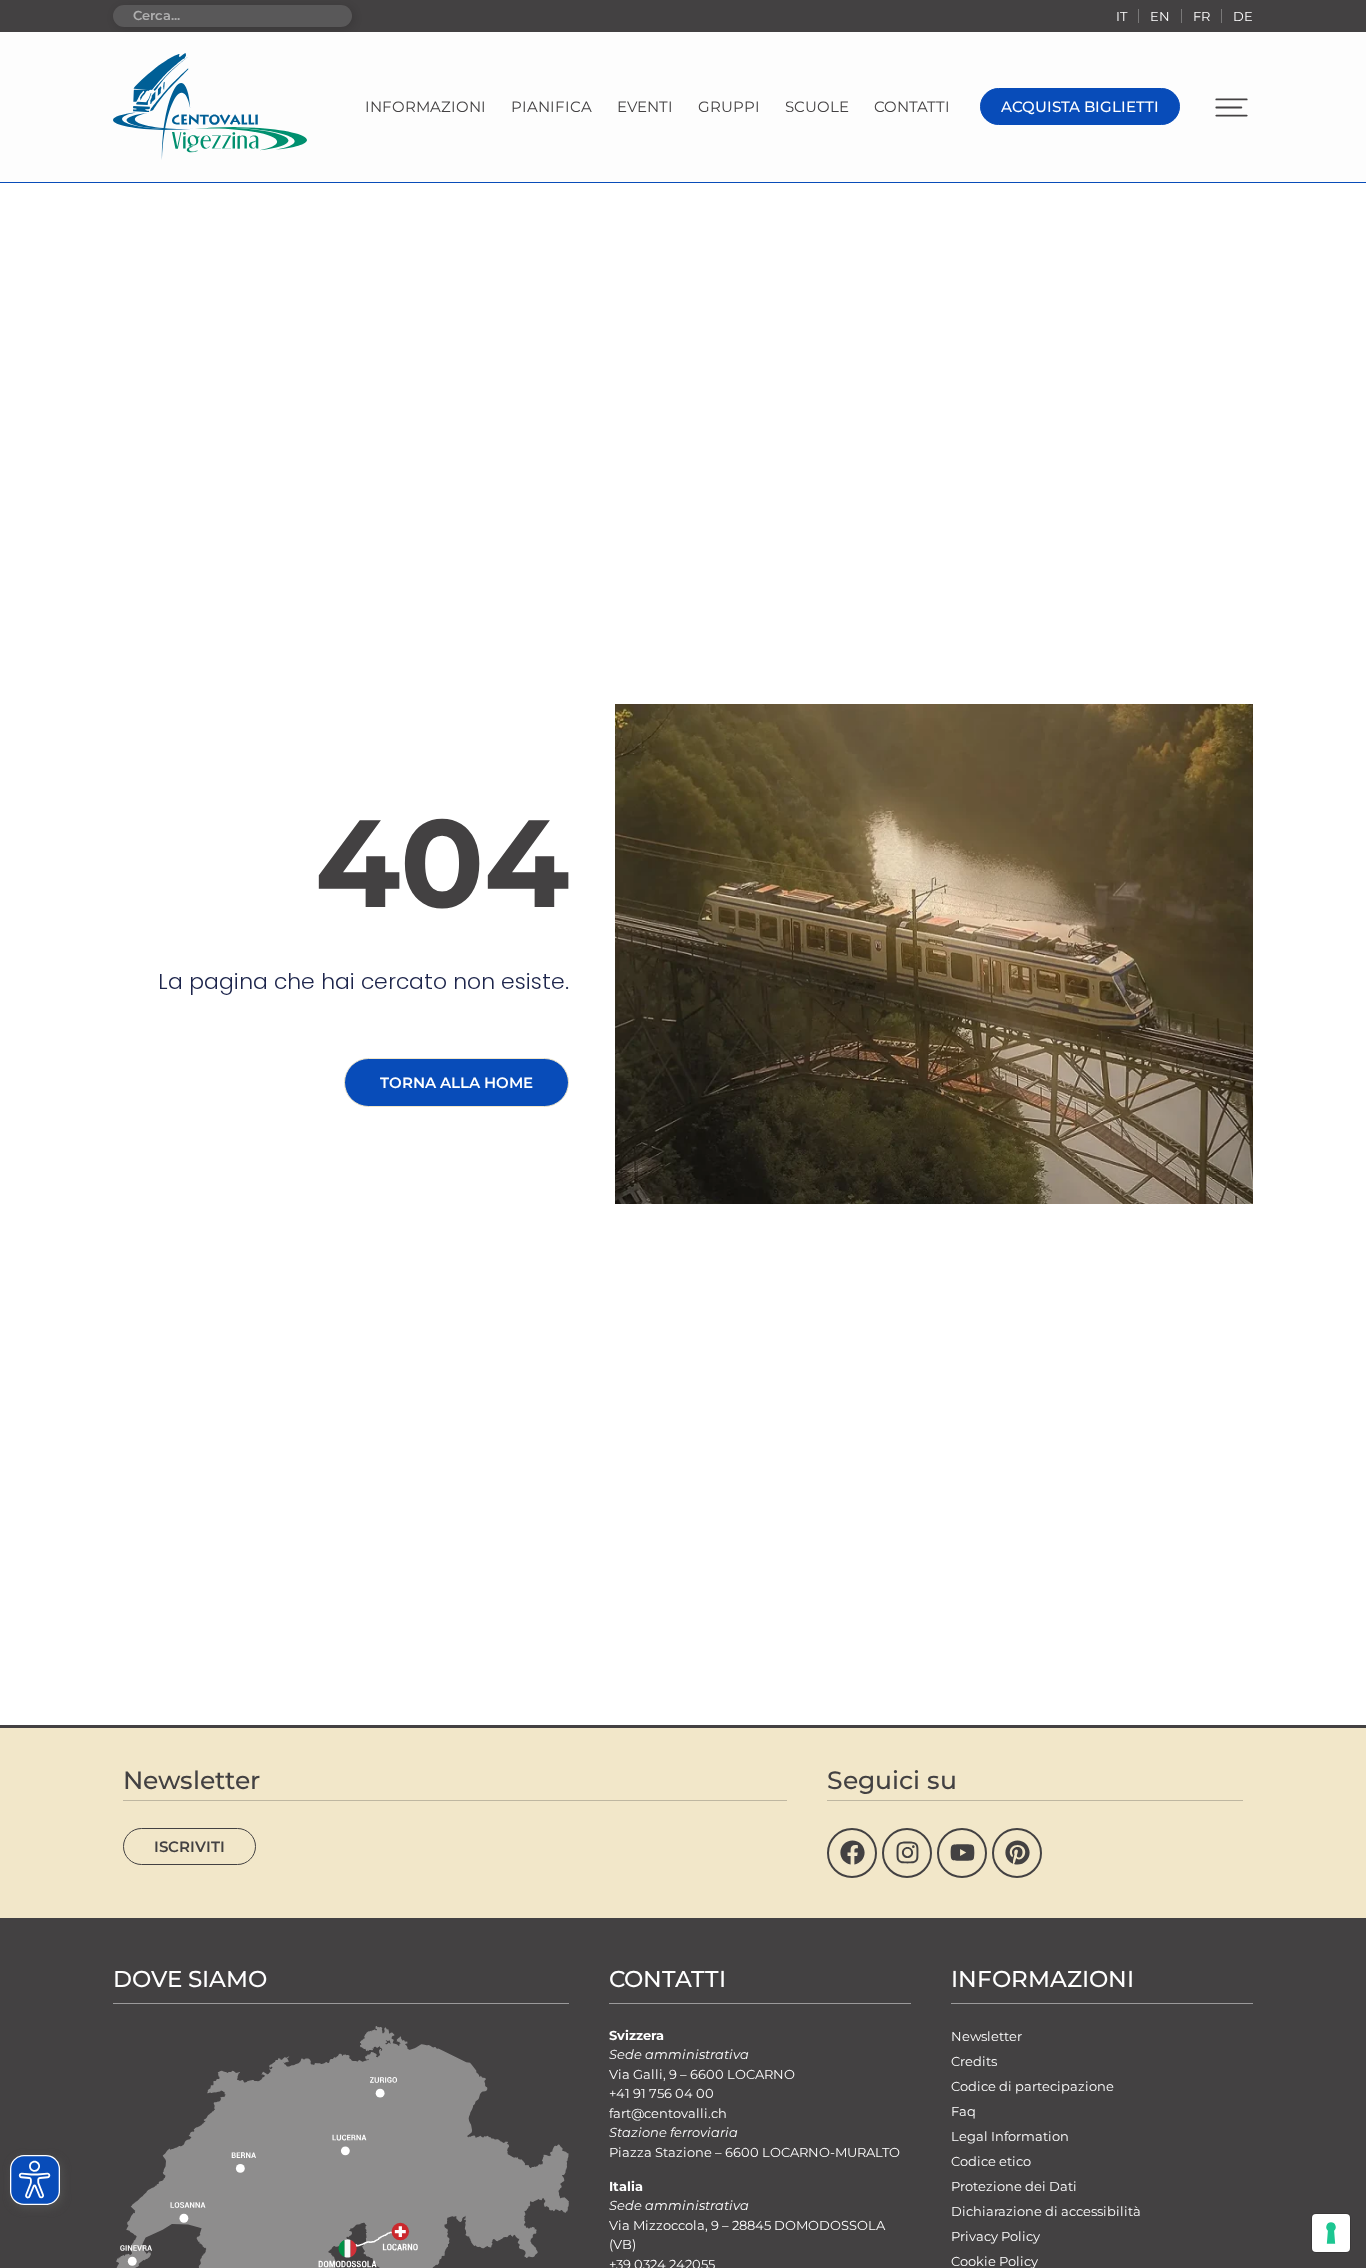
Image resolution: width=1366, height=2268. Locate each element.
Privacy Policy (995, 2236)
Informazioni (425, 106)
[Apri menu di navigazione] (1231, 107)
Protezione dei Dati (1014, 2186)
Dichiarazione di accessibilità (1046, 2211)
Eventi (645, 106)
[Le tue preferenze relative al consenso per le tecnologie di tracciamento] (1331, 2233)
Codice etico (991, 2161)
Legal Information (1010, 2136)
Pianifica (551, 106)
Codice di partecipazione (1032, 2086)
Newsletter (986, 2036)
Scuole (817, 106)
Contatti (912, 106)
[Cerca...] (232, 16)
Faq (963, 2111)
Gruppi (729, 106)
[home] (210, 107)
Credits (974, 2061)
